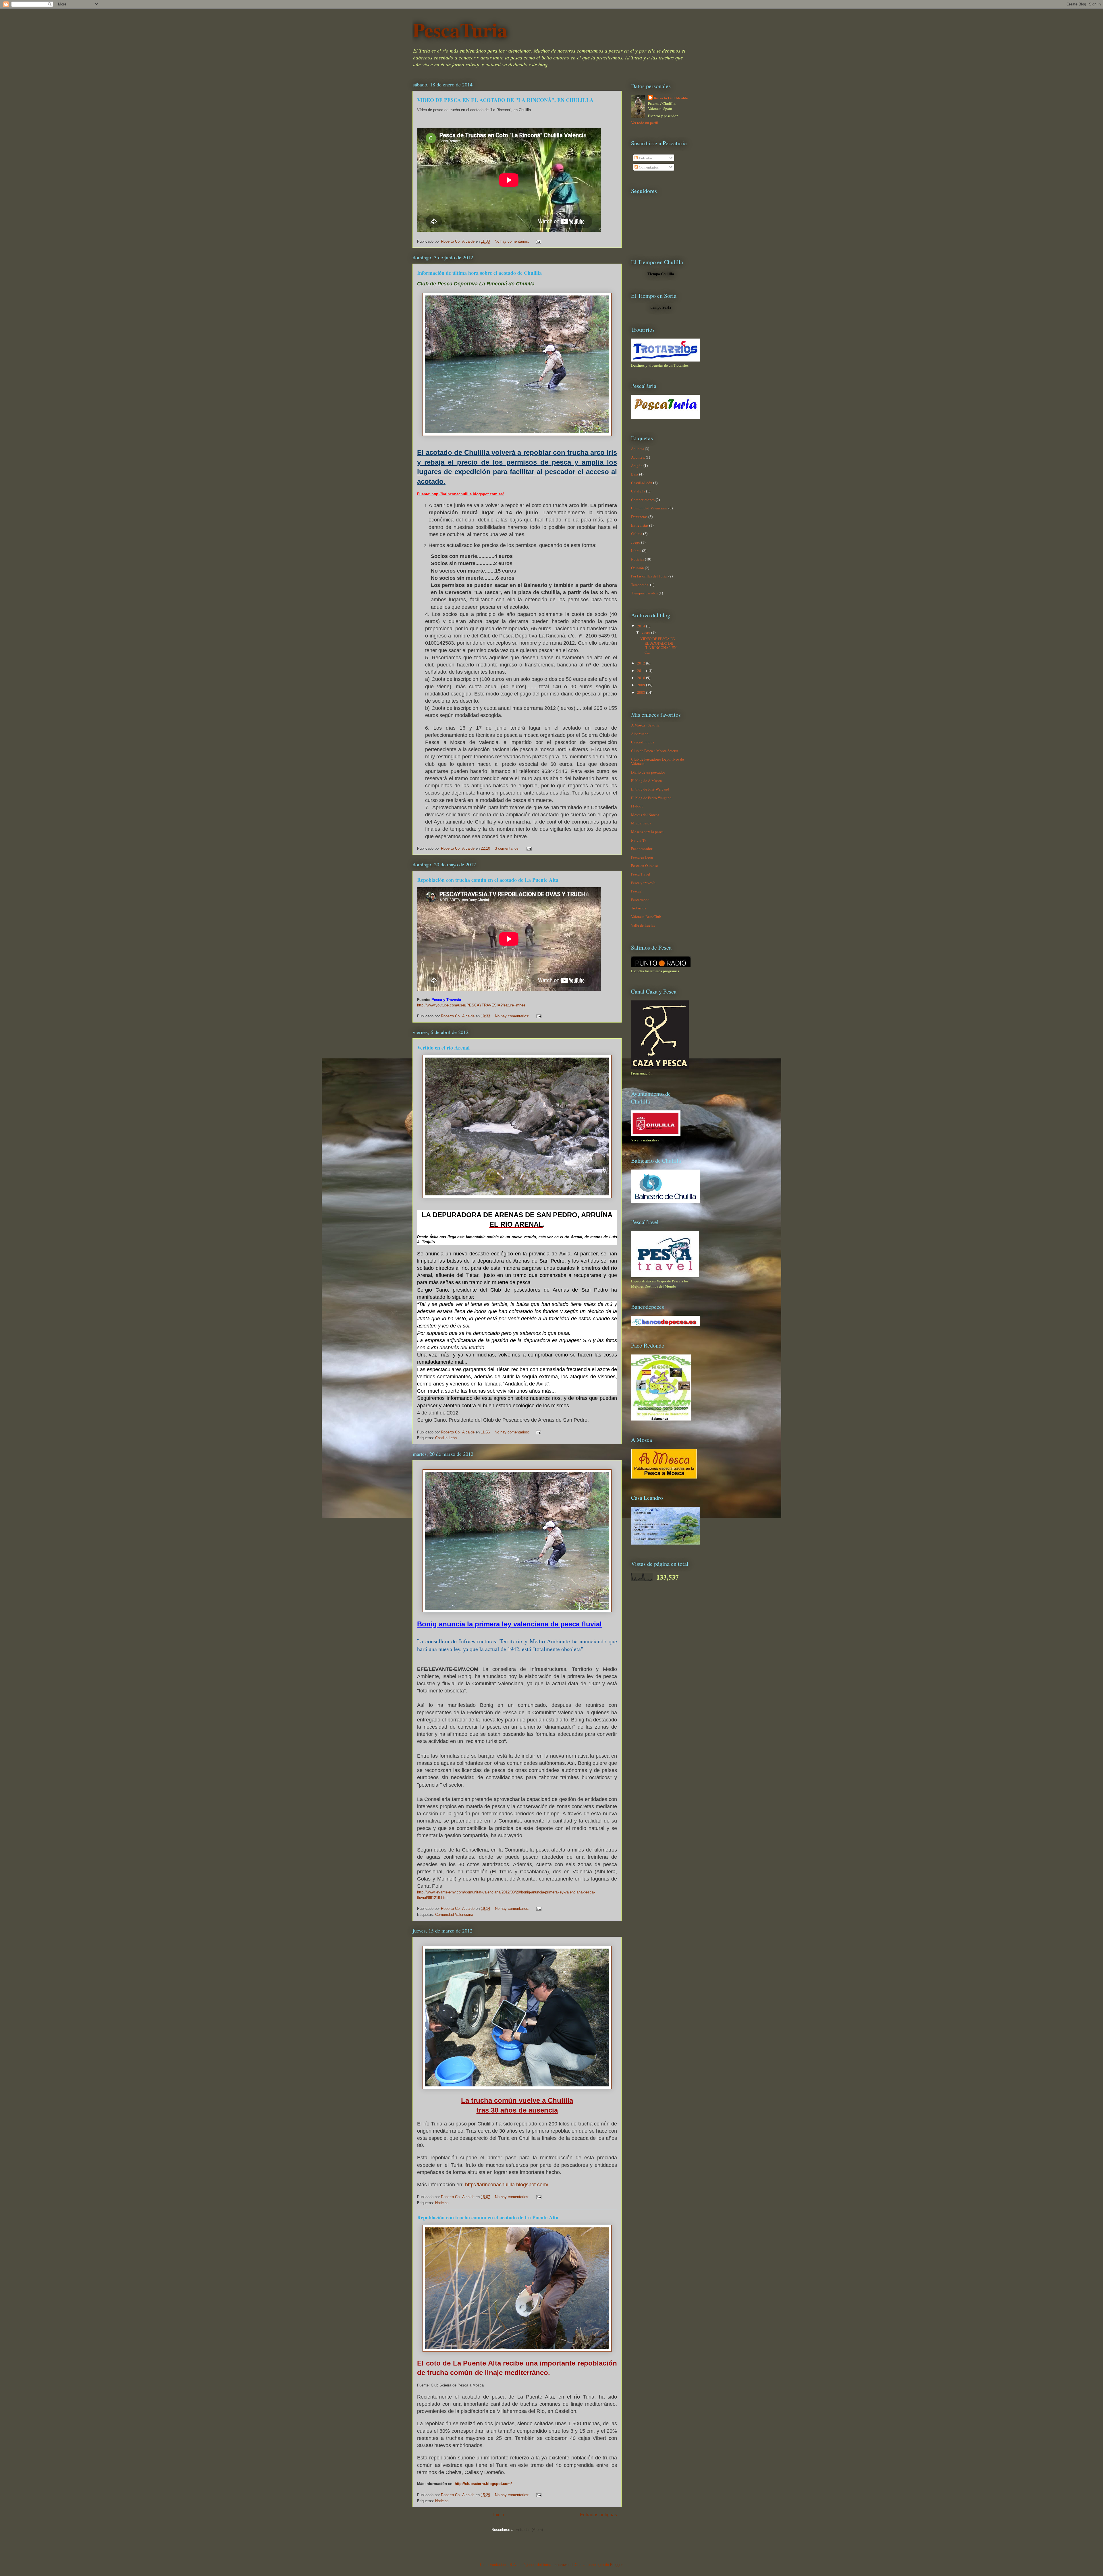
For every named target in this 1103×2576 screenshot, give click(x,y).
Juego (636, 542)
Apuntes (638, 449)
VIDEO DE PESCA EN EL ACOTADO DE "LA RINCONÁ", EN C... (658, 645)
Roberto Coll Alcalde (671, 98)
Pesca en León (642, 857)
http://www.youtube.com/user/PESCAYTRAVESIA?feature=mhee (471, 1005)
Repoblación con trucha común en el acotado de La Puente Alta (488, 880)
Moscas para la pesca (647, 832)
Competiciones (643, 500)
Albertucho (640, 734)
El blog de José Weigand (650, 789)
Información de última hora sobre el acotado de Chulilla (479, 273)
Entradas (645, 158)
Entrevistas (640, 525)
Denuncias (639, 517)
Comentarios (648, 167)
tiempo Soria (661, 307)
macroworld (563, 2565)
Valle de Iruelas (643, 925)
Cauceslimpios (643, 742)
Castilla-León (446, 1438)
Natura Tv (639, 840)
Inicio (499, 2515)
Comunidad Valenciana (454, 1915)
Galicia (637, 534)
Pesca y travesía (643, 883)
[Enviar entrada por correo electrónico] (538, 241)
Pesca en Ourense (644, 865)
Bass (635, 474)
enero (646, 632)
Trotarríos (639, 908)
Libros (636, 550)
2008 (642, 692)
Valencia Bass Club (646, 917)
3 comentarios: (508, 848)
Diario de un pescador (648, 772)
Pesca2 (636, 891)
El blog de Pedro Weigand (651, 798)
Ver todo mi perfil (645, 123)
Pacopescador (642, 849)
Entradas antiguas (598, 2515)
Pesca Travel (641, 874)
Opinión (638, 568)
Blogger (616, 2565)
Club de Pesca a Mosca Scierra (655, 751)
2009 (642, 685)
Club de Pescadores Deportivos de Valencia (657, 762)
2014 (642, 626)
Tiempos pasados (644, 593)
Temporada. (640, 585)
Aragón (637, 465)
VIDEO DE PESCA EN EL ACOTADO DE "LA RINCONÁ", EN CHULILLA (505, 100)
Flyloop (637, 806)
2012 (642, 663)
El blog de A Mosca (646, 780)
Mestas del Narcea (645, 815)
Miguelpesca (641, 823)
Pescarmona (640, 900)
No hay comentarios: (512, 241)
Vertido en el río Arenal (443, 1048)
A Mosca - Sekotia (645, 725)
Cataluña (638, 491)
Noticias (442, 2203)
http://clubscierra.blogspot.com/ (483, 2484)
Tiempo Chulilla (661, 274)
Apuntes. (638, 457)
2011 (642, 670)
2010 (642, 678)
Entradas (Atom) (529, 2530)
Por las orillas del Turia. (649, 576)
